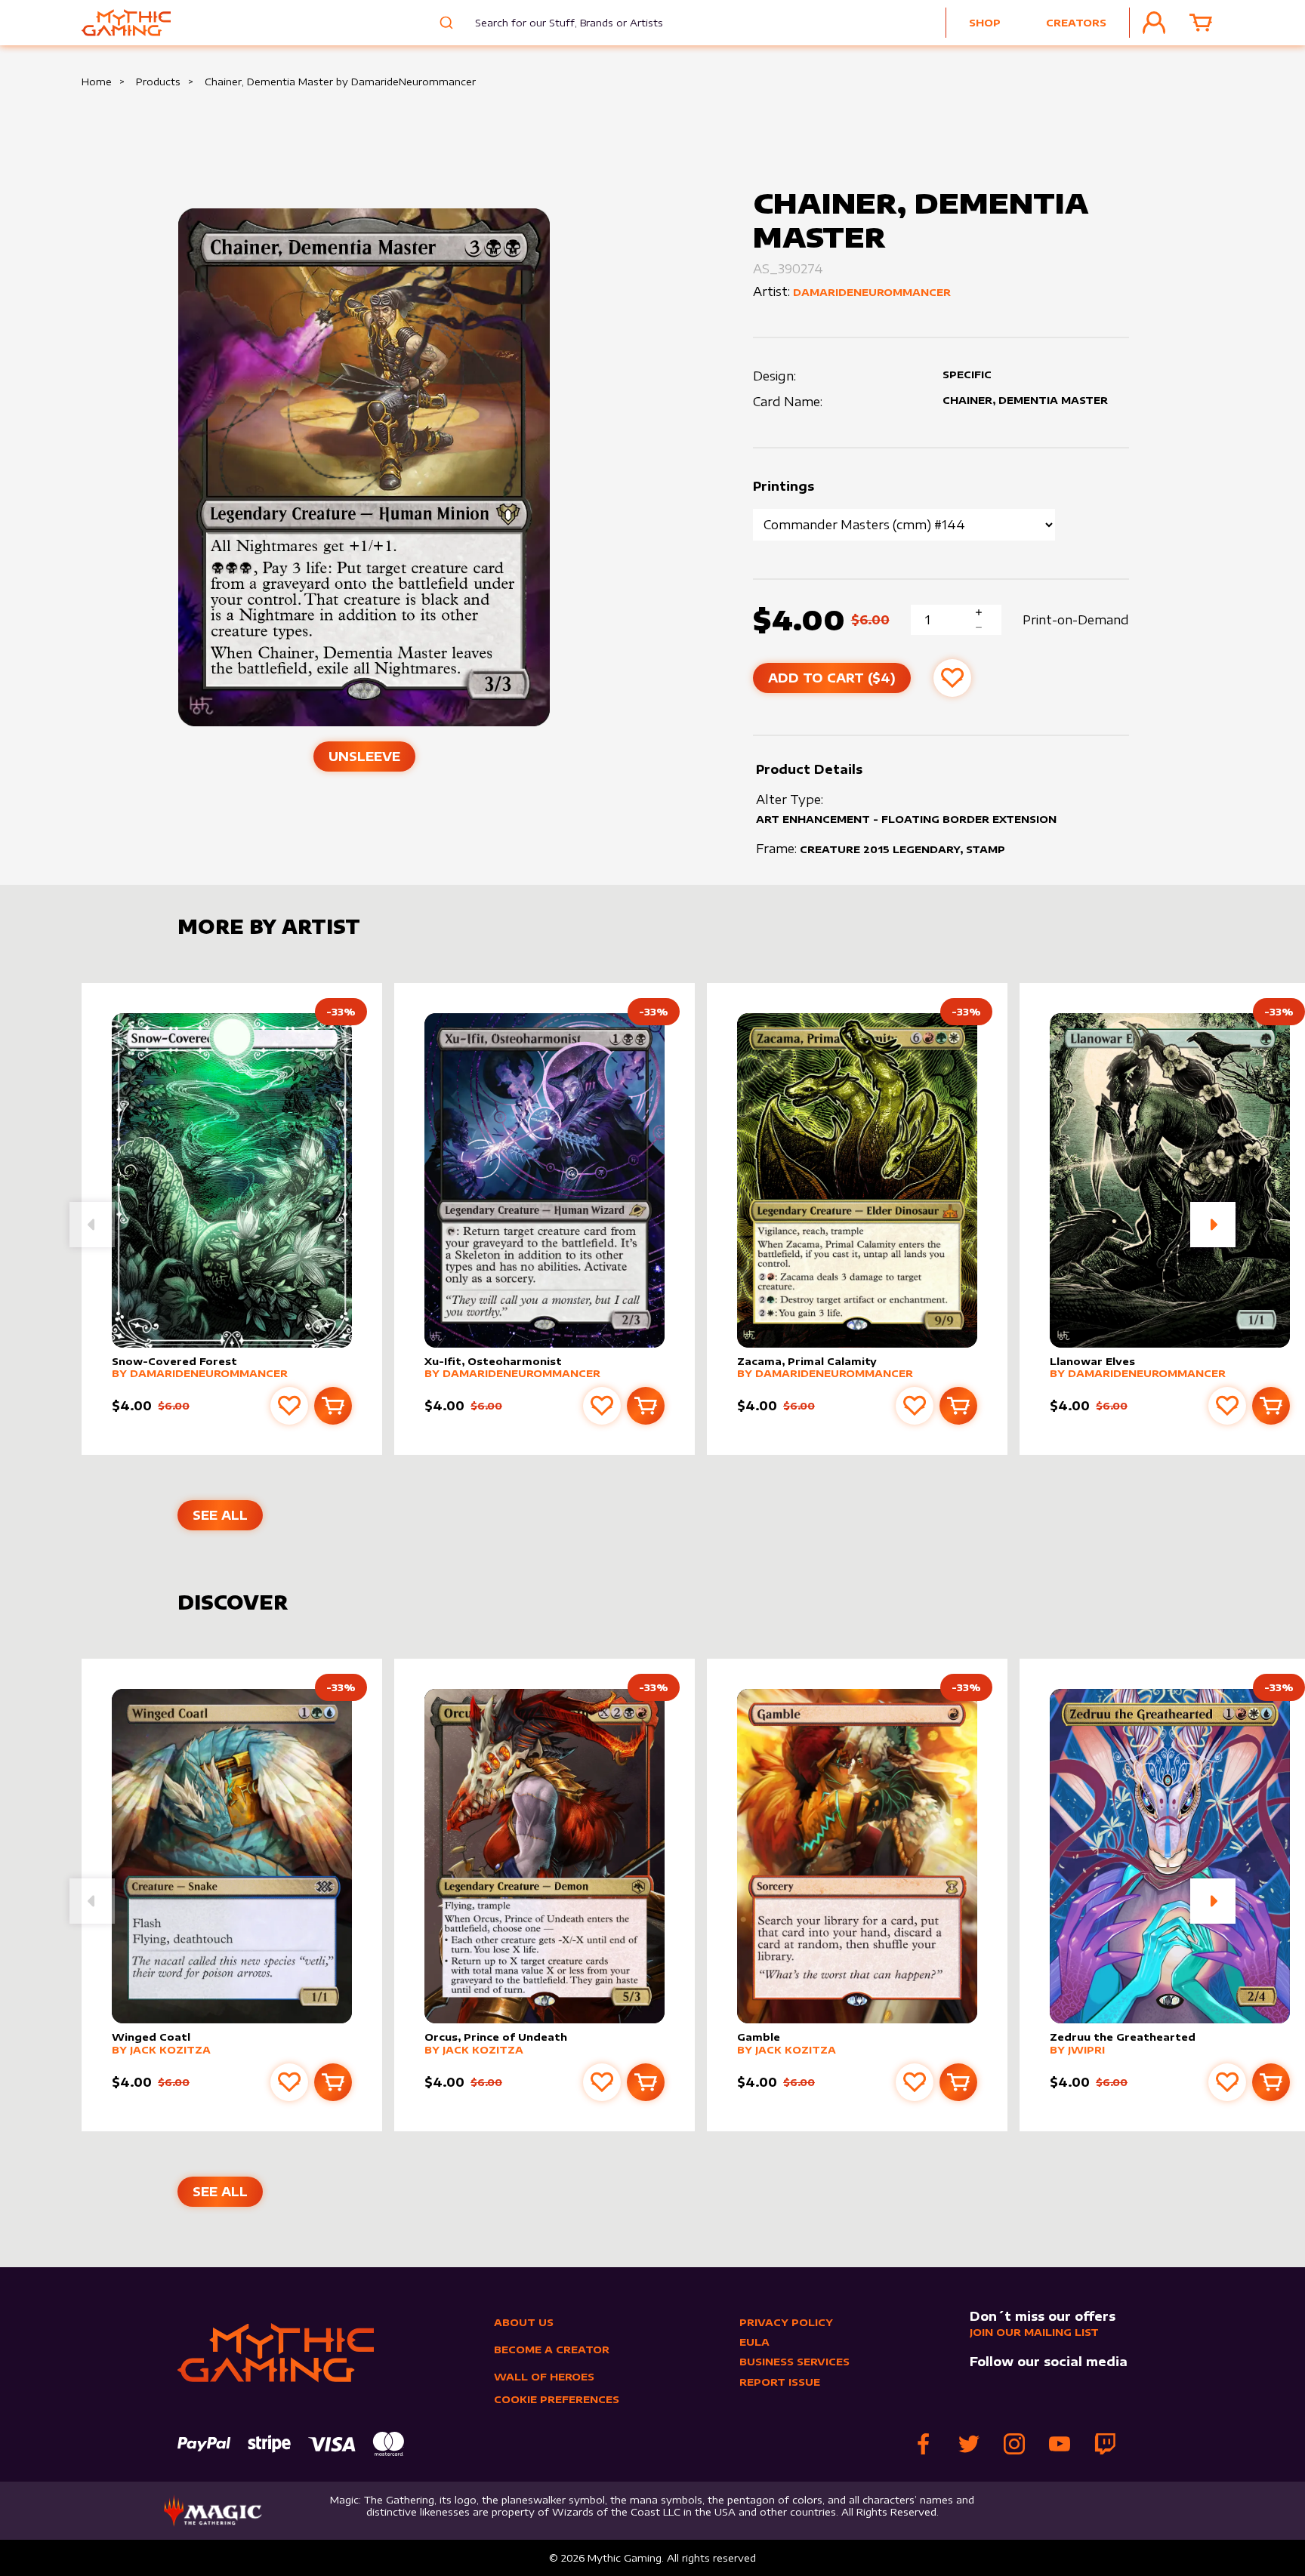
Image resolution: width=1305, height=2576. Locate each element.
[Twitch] (1105, 2444)
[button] (1213, 1225)
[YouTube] (1060, 2444)
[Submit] (444, 23)
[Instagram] (1014, 2444)
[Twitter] (969, 2444)
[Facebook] (924, 2444)
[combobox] (558, 23)
